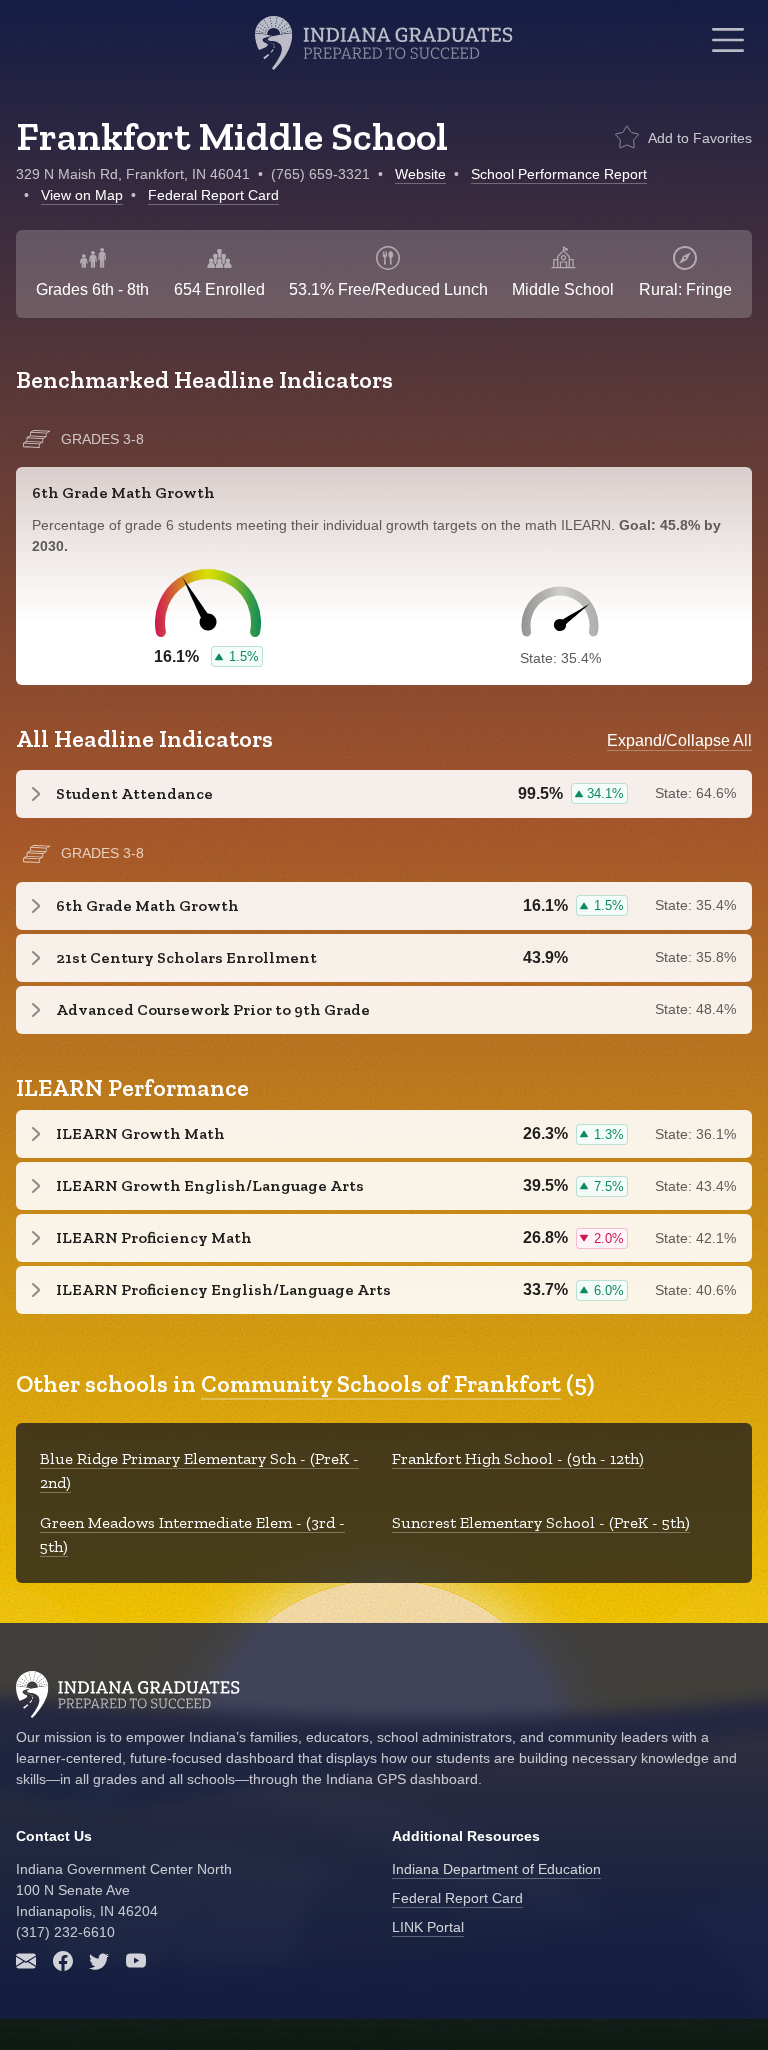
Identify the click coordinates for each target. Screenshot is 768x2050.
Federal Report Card (213, 195)
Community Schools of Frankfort (381, 1383)
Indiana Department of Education (496, 1869)
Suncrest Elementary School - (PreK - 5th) (541, 1522)
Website (420, 174)
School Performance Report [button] (559, 174)
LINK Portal (428, 1927)
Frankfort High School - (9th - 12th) (518, 1458)
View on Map (82, 195)
